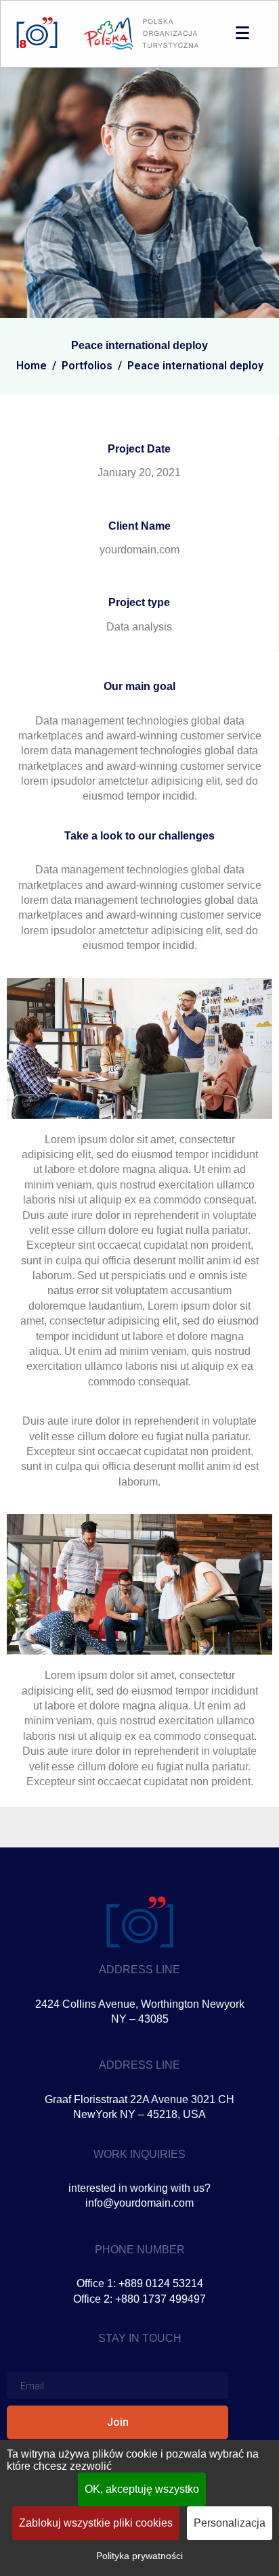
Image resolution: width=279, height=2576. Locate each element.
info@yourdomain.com (139, 2203)
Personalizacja (230, 2523)
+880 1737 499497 (160, 2299)
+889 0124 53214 (161, 2283)
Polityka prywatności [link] (139, 2556)
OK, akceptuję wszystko (142, 2489)
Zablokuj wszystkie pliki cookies (96, 2523)
